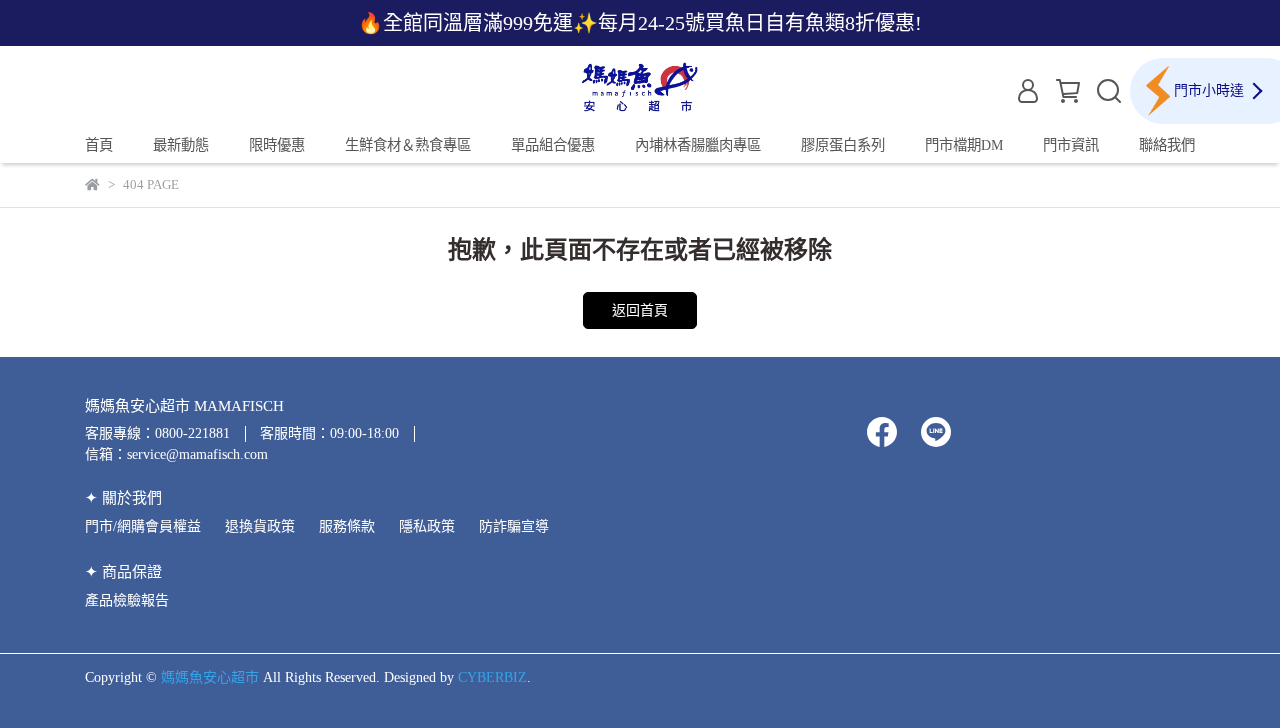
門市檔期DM (964, 145)
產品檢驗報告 (127, 600)
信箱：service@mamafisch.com (176, 454)
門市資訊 (1071, 145)
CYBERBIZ (492, 677)
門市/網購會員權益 (143, 526)
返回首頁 (640, 310)
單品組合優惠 (553, 145)
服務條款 (347, 526)
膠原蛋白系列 (843, 145)
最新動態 (181, 145)
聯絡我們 (1167, 145)
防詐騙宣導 (514, 526)
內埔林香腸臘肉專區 (698, 145)
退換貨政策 (260, 526)
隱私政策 (427, 526)
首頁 (99, 145)
